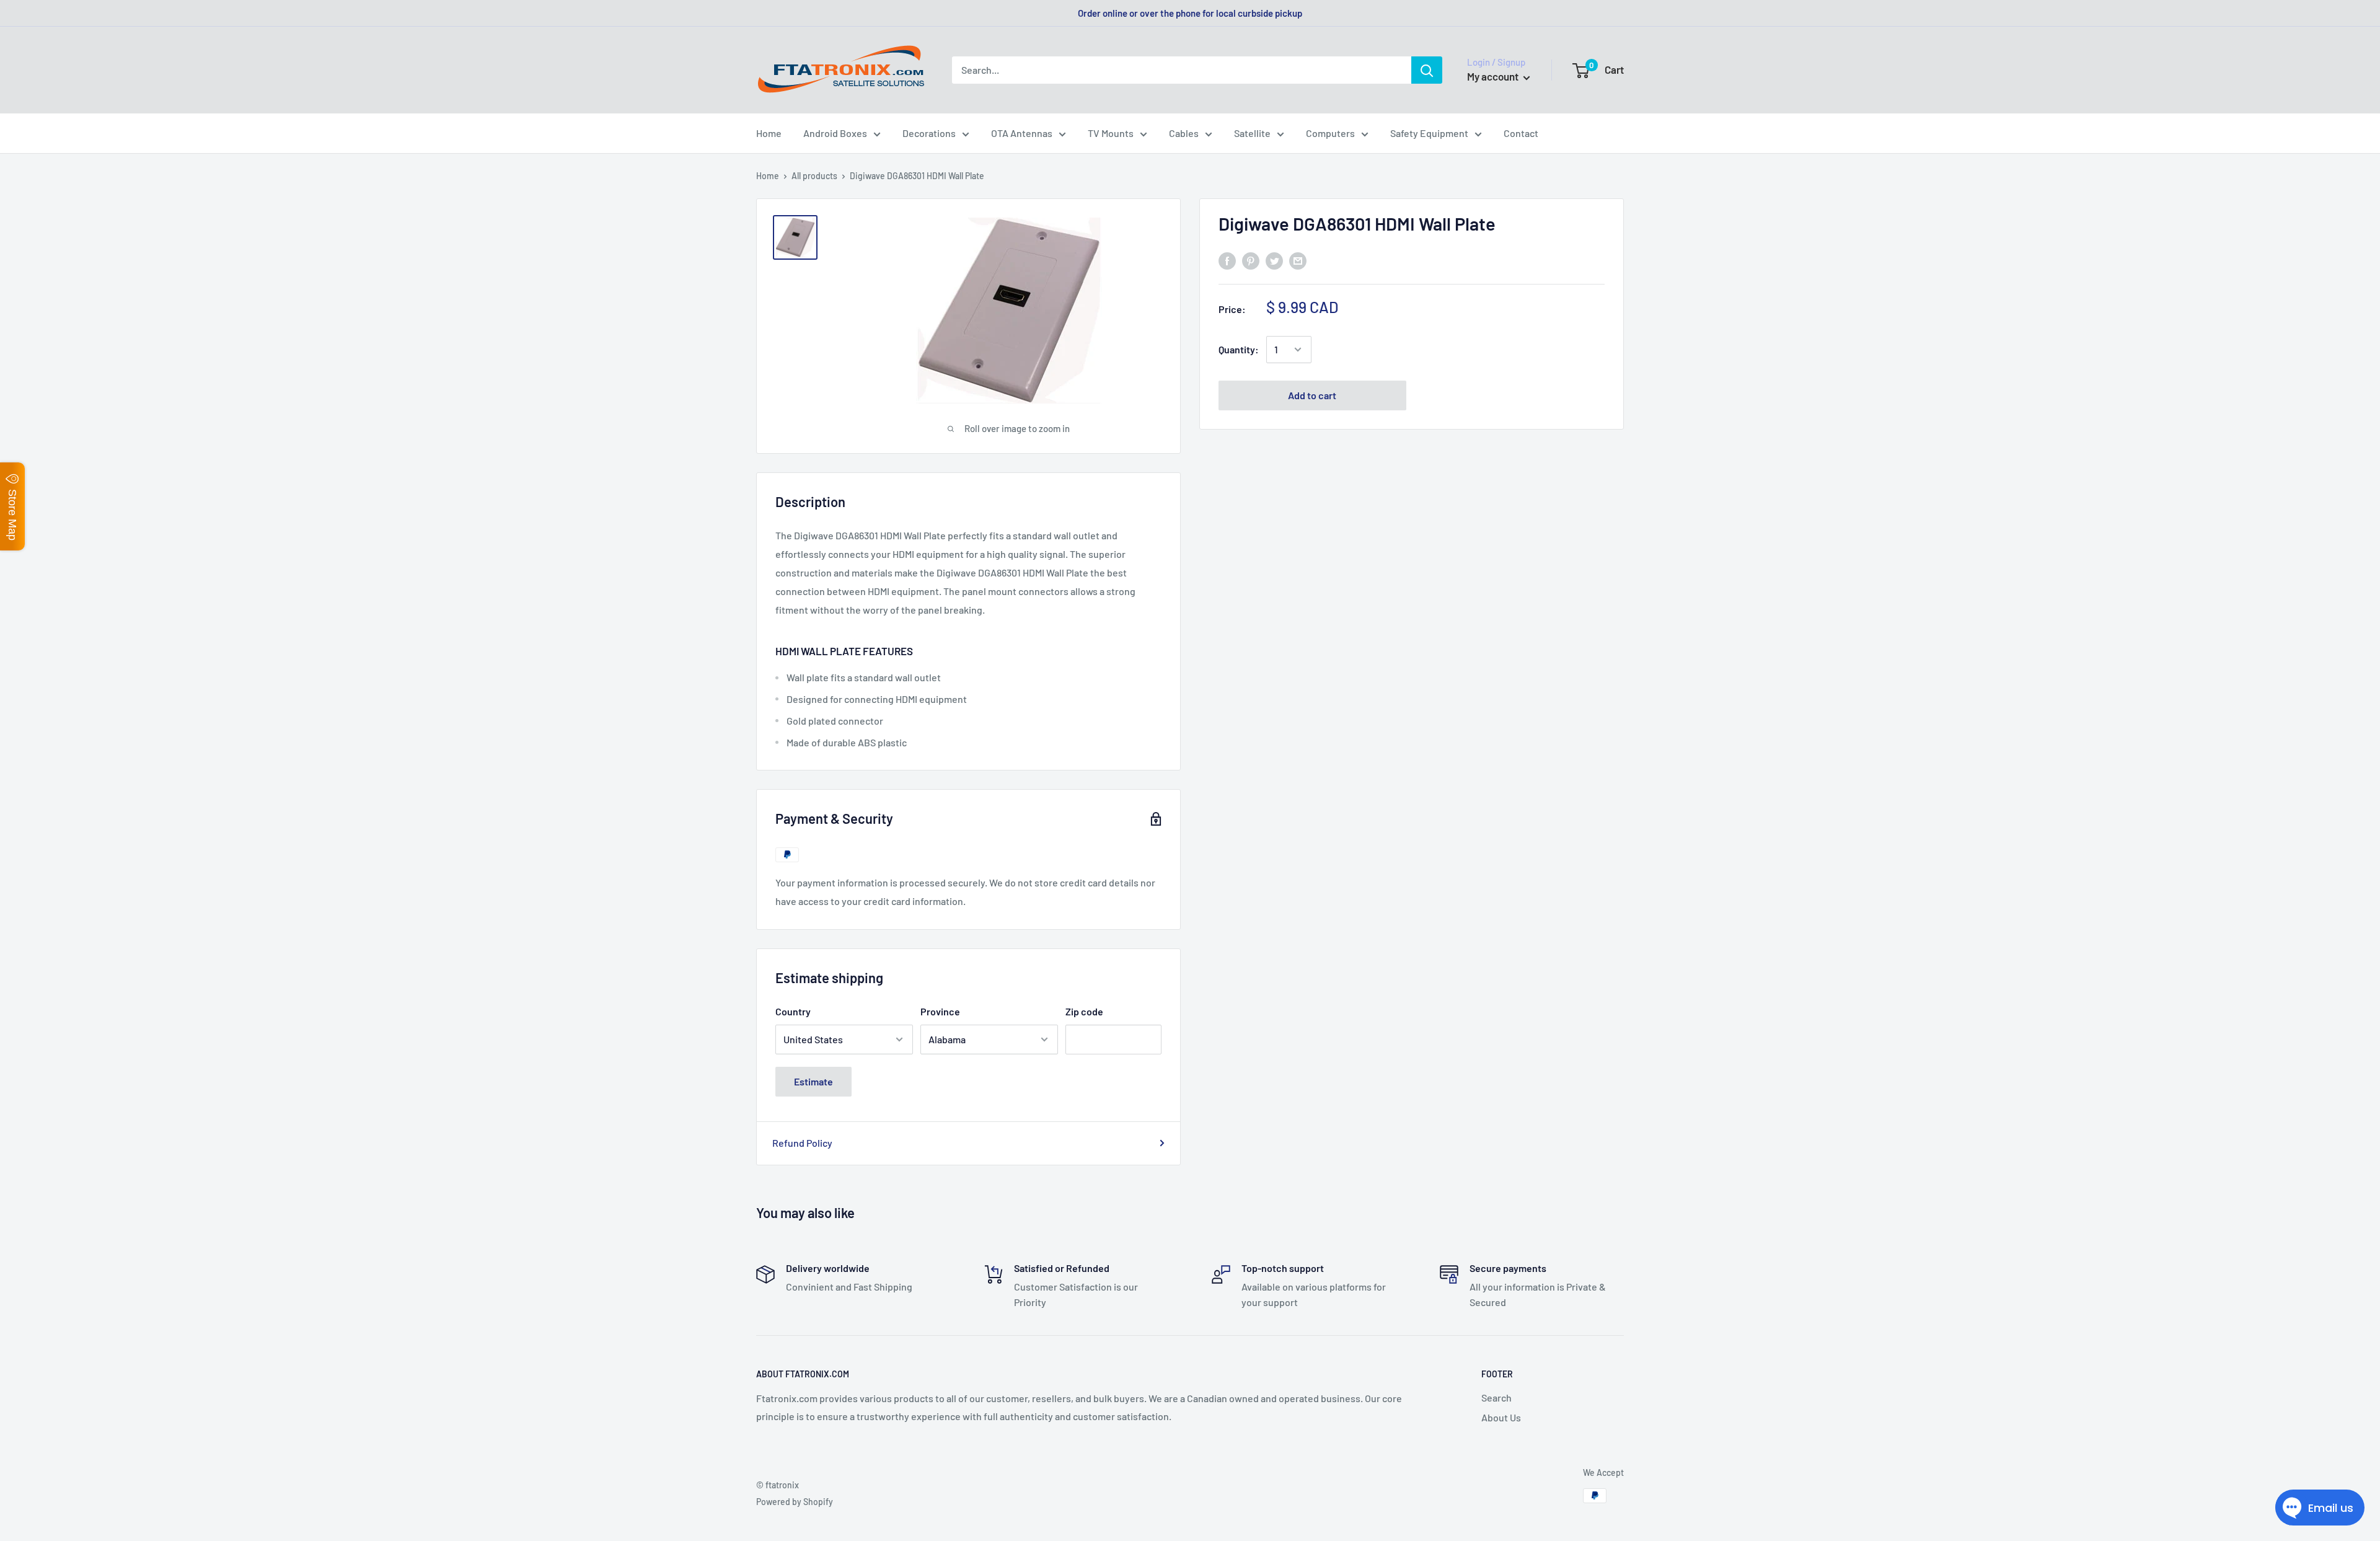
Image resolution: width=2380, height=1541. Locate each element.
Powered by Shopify (795, 1502)
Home (769, 133)
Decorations (929, 133)
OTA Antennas (1022, 133)
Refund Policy (802, 1143)
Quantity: (1239, 349)
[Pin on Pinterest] (1251, 260)
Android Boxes (835, 133)
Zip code (1084, 1011)
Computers (1330, 133)
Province (940, 1011)
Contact (1521, 133)
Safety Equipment (1429, 133)
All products (814, 176)
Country (793, 1011)
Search (1496, 1397)
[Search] (1427, 70)
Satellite (1252, 133)
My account (1494, 76)
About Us (1501, 1417)
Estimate (813, 1081)
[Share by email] (1298, 260)
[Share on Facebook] (1227, 260)
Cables (1184, 133)
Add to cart (1312, 395)
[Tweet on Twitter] (1274, 260)
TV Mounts (1111, 133)
